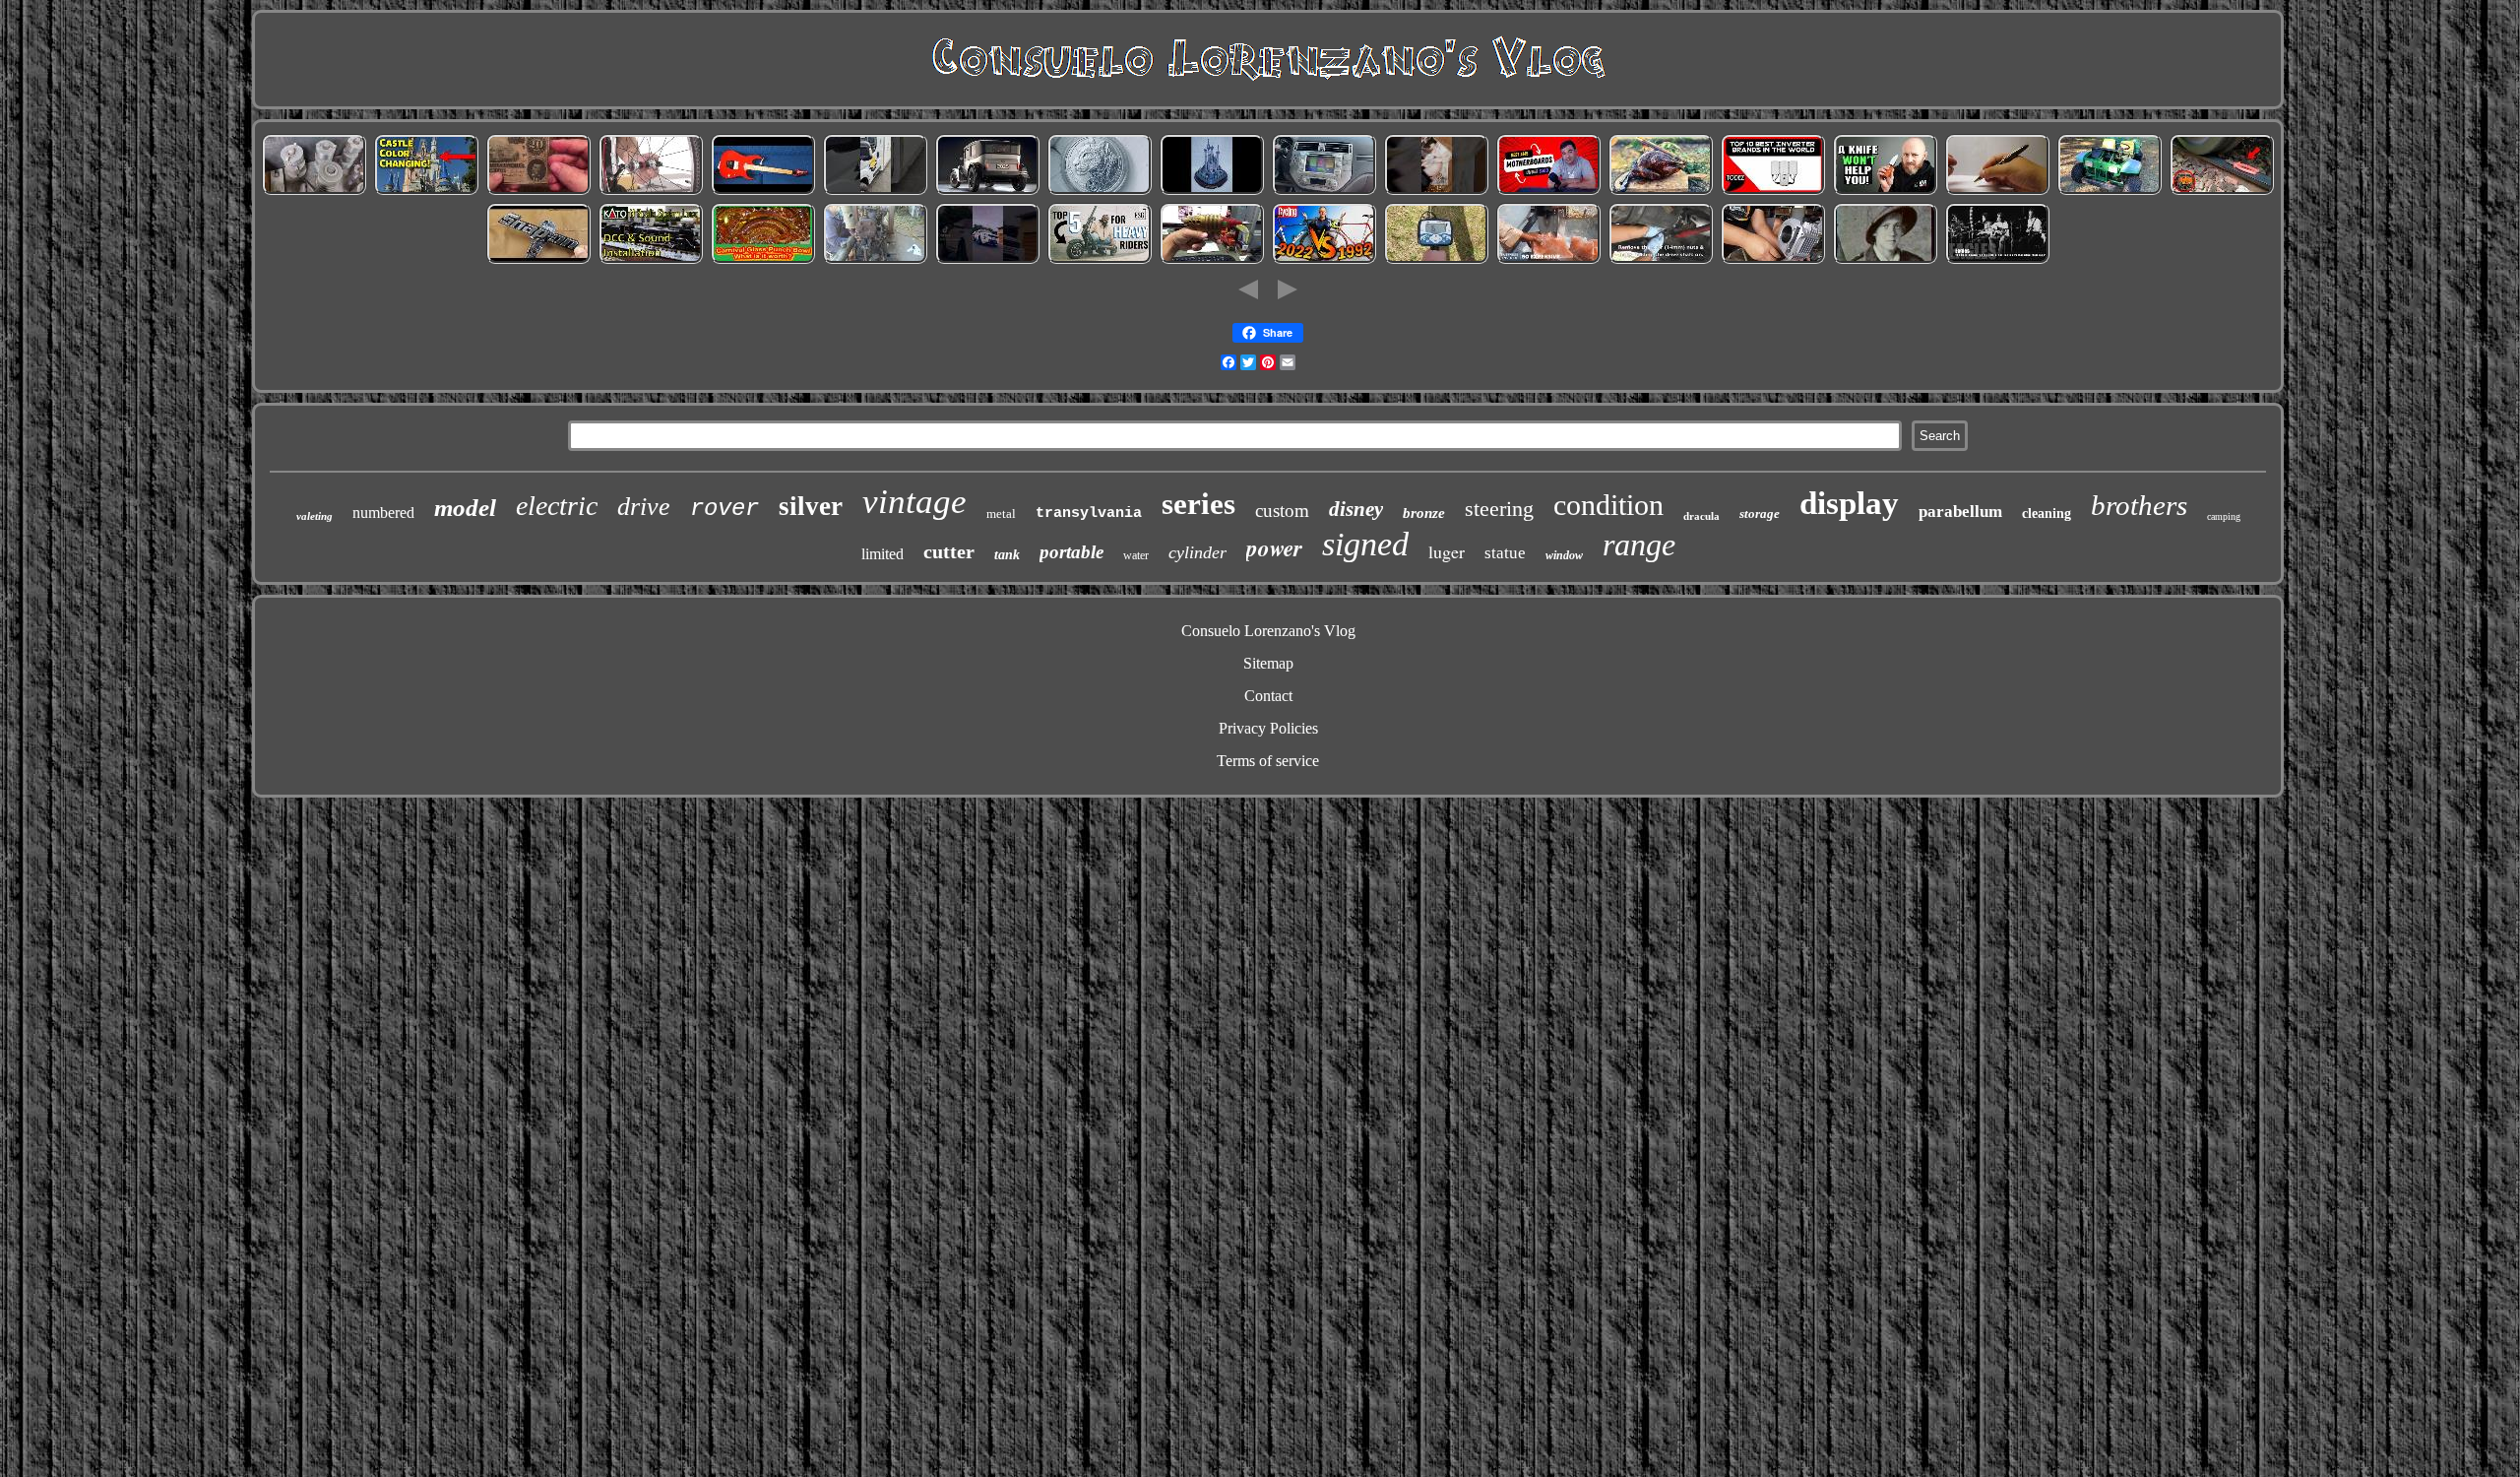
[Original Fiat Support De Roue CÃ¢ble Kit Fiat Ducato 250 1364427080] (875, 192)
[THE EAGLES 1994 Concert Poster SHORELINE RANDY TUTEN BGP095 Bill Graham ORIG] (1997, 260)
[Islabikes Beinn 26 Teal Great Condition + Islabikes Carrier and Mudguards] (651, 192)
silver (811, 506)
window (1564, 555)
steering (1499, 509)
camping (2224, 516)
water (1136, 555)
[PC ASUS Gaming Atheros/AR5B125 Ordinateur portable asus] (1548, 192)
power (1274, 547)
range (1639, 545)
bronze (1424, 513)
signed (1365, 544)
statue (1505, 553)
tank (1007, 555)
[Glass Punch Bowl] (763, 260)
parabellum (1960, 512)
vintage (914, 502)
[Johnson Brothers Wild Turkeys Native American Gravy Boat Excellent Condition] (1661, 192)
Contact (1268, 696)
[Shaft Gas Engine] (875, 260)
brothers (2139, 505)
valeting (315, 516)
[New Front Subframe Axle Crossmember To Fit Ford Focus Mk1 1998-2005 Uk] (1661, 260)
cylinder (1197, 552)
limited (882, 554)
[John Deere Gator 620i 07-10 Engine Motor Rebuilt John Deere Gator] (2110, 192)
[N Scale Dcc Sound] (651, 260)
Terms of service (1268, 761)
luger (1447, 551)
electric (557, 506)
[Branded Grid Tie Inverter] (1773, 192)
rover (724, 509)
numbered (383, 513)
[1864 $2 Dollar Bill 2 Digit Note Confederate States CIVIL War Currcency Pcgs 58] (538, 192)
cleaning (2047, 514)
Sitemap (1268, 663)
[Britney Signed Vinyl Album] (1436, 192)
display (1849, 503)
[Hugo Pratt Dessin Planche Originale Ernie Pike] (1885, 260)
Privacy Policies (1268, 728)
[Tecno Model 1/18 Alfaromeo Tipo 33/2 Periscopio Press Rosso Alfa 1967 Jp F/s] (987, 192)
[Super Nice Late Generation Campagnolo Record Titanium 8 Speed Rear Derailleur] (1324, 260)
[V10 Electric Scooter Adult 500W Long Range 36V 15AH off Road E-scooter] (1100, 260)
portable (1071, 552)
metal (1001, 514)
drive (644, 507)
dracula (1701, 516)
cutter (949, 551)
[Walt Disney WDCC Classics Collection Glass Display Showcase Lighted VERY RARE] (1212, 192)
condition (1608, 505)
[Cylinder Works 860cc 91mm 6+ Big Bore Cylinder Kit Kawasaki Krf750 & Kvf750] (1773, 260)
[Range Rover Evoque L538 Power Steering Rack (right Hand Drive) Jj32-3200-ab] (987, 260)
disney (1356, 509)
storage (1760, 514)
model (465, 508)
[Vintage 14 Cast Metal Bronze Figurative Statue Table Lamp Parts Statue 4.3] (1548, 260)
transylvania (1089, 514)
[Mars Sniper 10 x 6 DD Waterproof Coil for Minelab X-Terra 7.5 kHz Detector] (1436, 260)
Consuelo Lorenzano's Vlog (1268, 631)
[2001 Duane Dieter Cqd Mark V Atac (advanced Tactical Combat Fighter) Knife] (1885, 192)
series (1198, 504)
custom (1282, 511)
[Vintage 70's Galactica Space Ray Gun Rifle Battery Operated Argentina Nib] (1212, 260)
